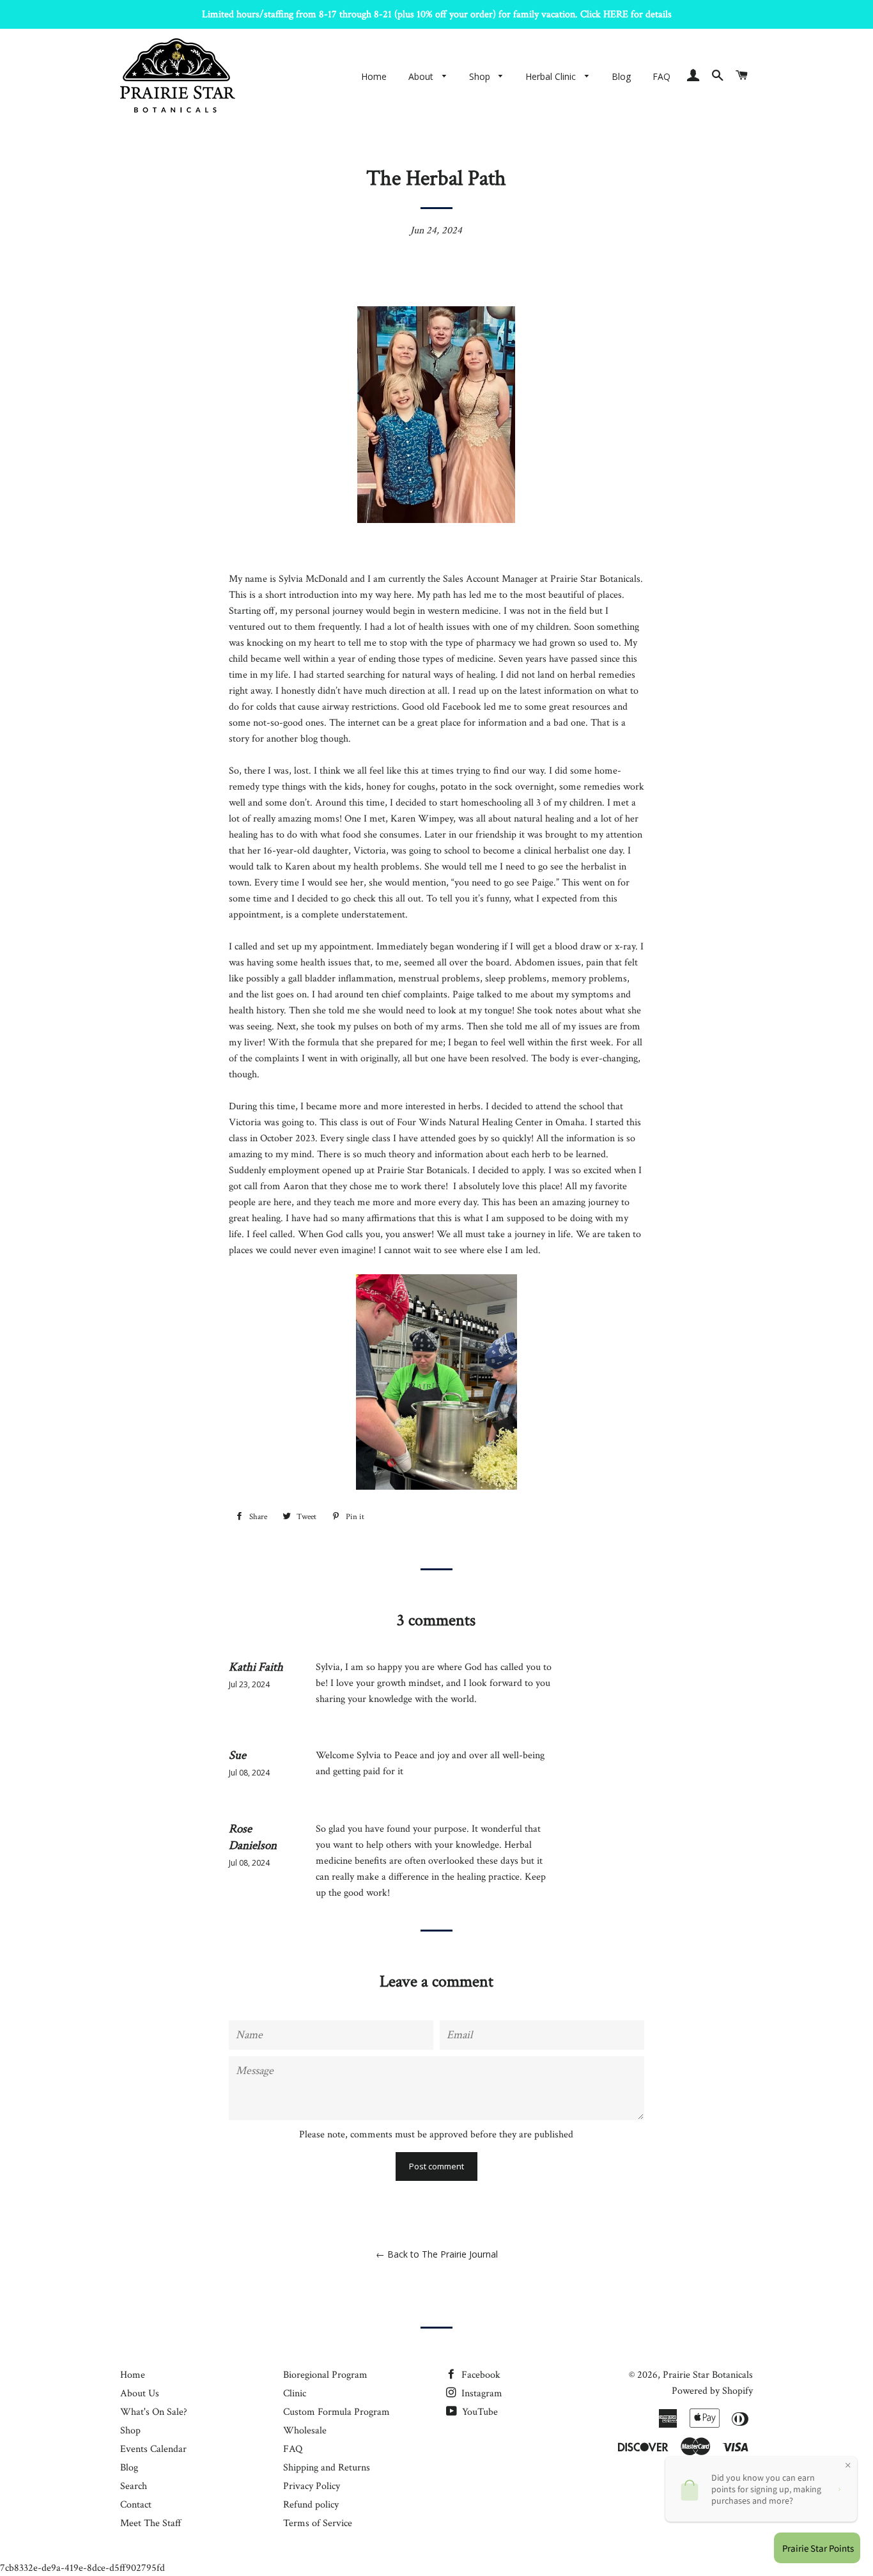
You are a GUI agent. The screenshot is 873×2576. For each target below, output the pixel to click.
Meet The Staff (151, 2523)
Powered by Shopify (712, 2391)
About (422, 76)
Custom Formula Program (336, 2412)
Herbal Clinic (552, 76)
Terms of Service (318, 2523)
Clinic (295, 2393)
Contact (136, 2505)
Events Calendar (153, 2449)
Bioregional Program (325, 2375)
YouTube (479, 2412)
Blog (621, 76)
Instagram (481, 2393)
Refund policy (311, 2505)
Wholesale (305, 2431)
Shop (481, 76)
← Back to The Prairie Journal (437, 2254)
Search (134, 2486)
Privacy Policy (312, 2486)
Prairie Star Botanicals (708, 2375)
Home (374, 76)
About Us (140, 2393)
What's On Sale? (154, 2412)
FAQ (661, 76)
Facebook (480, 2375)
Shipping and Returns (327, 2468)
